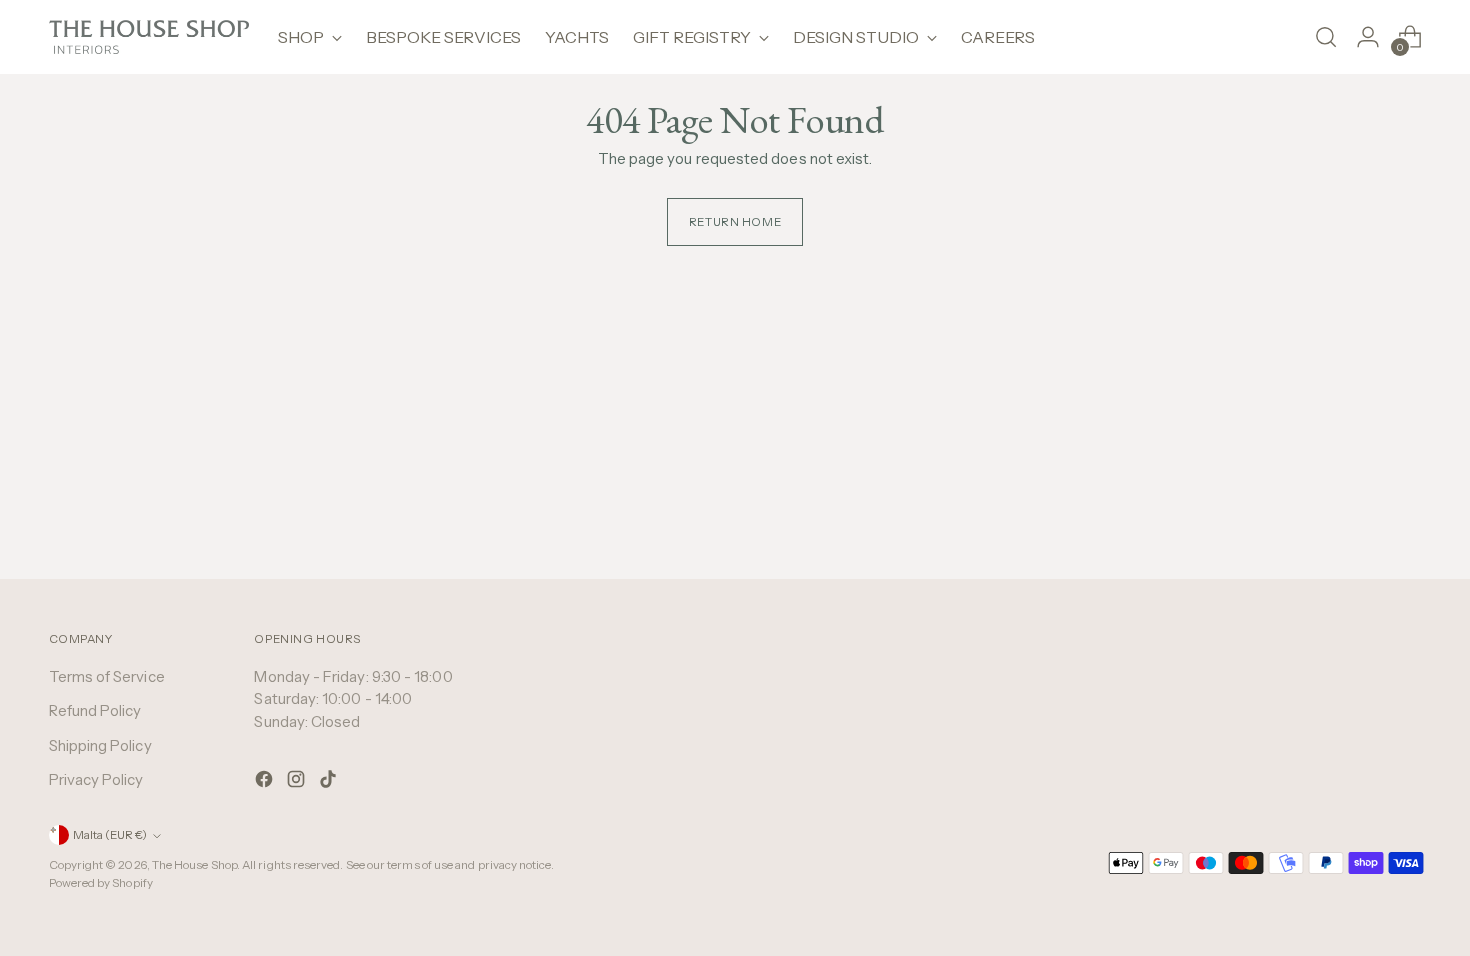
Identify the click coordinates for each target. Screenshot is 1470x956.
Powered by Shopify (101, 883)
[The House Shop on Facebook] (266, 782)
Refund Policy (95, 710)
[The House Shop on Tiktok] (330, 782)
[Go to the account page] (1368, 37)
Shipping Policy (100, 745)
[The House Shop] (149, 37)
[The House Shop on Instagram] (298, 782)
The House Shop (194, 865)
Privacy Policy (96, 779)
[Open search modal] (1326, 37)
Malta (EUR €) (110, 835)
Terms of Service (107, 676)
